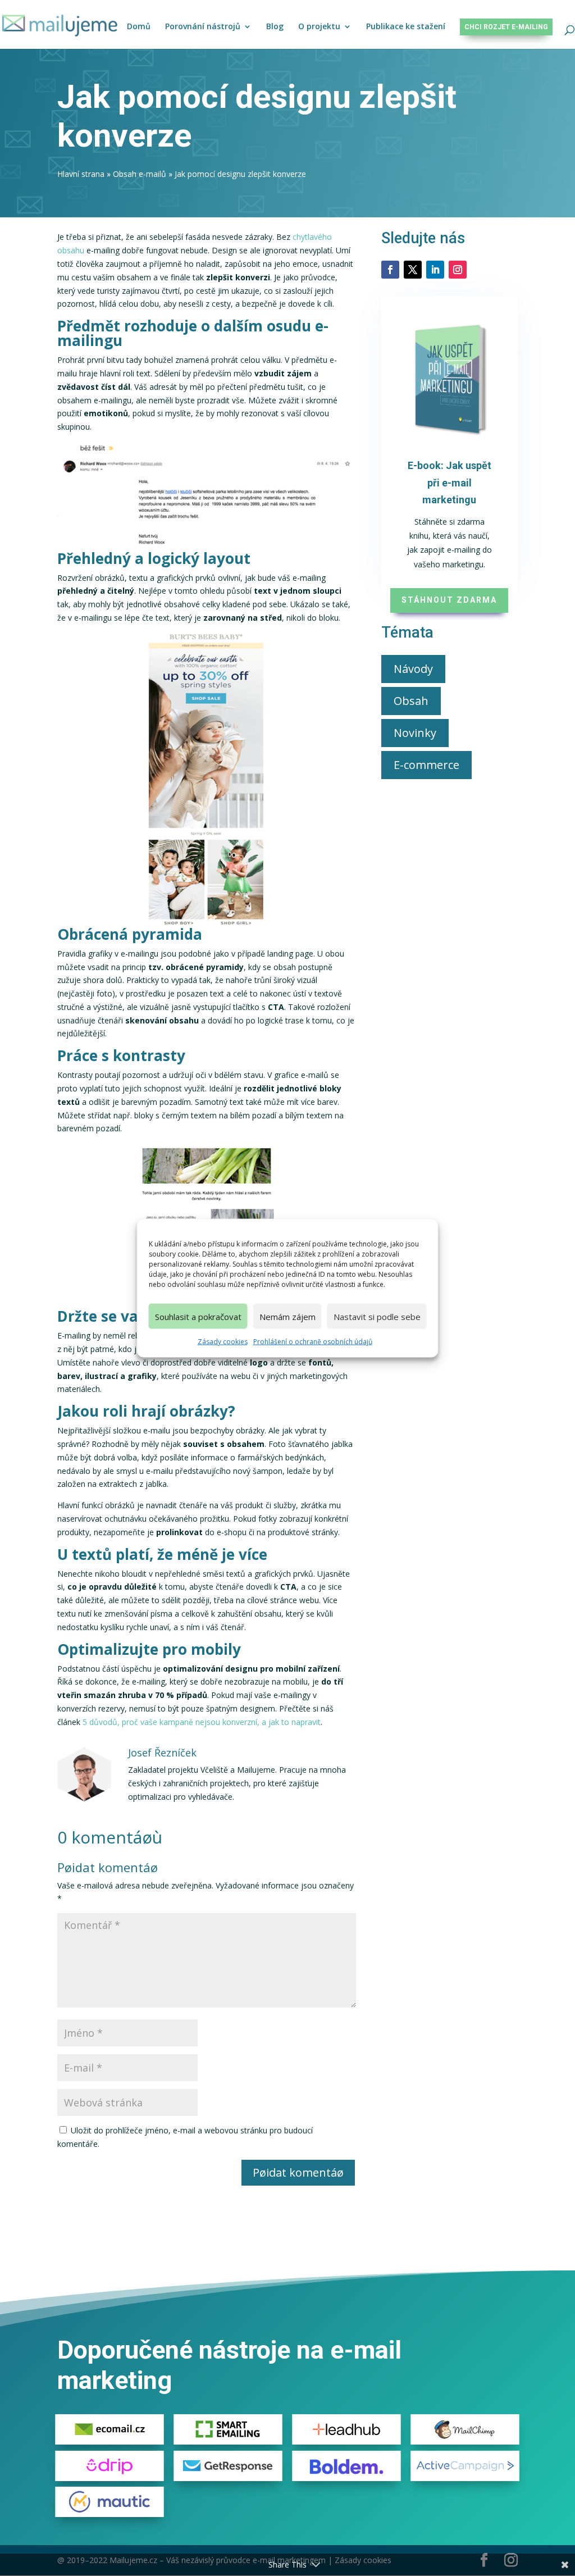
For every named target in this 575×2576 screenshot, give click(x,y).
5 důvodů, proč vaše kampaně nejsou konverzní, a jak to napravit (200, 1722)
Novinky (415, 733)
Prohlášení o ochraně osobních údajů (313, 1342)
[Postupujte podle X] (413, 270)
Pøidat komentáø (298, 2172)
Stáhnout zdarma (449, 600)
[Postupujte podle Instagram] (458, 270)
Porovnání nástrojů (203, 27)
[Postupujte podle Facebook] (390, 270)
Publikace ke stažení (406, 27)
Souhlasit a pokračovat (198, 1316)
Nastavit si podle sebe (377, 1316)
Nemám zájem (287, 1316)
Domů (139, 27)
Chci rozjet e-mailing (506, 27)
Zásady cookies (223, 1342)
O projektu (319, 27)
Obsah (411, 701)
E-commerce (426, 765)
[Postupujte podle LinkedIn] (435, 270)
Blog (275, 27)
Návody (413, 669)
